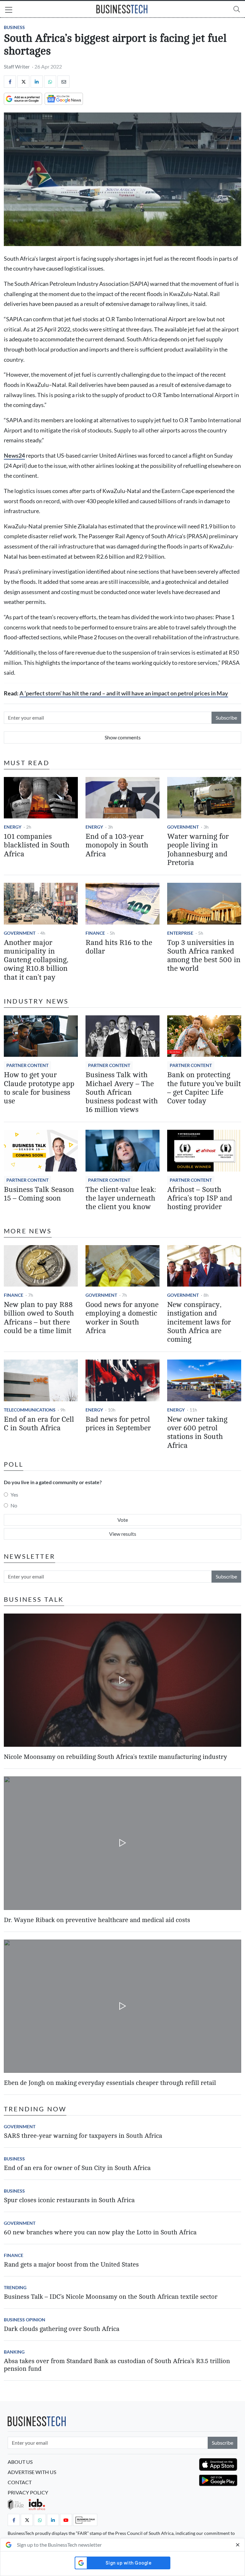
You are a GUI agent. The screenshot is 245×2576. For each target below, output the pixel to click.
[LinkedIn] (37, 82)
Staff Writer (17, 66)
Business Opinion (25, 2320)
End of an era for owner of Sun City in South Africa (77, 2168)
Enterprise (180, 933)
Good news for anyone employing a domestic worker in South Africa (122, 1318)
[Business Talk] (85, 2520)
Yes (14, 1495)
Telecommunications (30, 1410)
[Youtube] (66, 2520)
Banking (14, 2352)
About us (20, 2462)
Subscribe (226, 718)
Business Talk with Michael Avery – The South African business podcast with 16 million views (122, 1092)
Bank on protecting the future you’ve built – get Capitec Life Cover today (204, 1088)
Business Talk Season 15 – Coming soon (39, 1194)
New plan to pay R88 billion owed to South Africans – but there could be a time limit (39, 1318)
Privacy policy (28, 2492)
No (14, 1505)
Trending (15, 2287)
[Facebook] (10, 82)
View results (123, 1534)
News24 (14, 456)
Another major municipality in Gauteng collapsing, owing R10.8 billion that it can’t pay (36, 960)
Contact (20, 2482)
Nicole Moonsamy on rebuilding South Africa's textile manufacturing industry (115, 1757)
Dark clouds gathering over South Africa (62, 2329)
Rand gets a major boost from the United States (71, 2264)
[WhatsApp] (50, 82)
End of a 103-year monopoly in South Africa (117, 845)
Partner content (27, 1065)
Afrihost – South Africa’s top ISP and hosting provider (200, 1198)
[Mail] (63, 82)
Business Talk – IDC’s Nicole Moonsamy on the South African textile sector (111, 2297)
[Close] (238, 2545)
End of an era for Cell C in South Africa (39, 1424)
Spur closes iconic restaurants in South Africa (69, 2200)
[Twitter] (23, 82)
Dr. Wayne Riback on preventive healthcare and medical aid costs (97, 1920)
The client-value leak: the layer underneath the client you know (121, 1198)
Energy (13, 827)
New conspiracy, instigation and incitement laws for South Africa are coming (199, 1322)
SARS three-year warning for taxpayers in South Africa (83, 2136)
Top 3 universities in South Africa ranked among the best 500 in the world (204, 956)
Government (183, 827)
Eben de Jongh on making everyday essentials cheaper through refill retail (110, 2083)
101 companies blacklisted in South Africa (37, 845)
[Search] (237, 9)
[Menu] (9, 11)
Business (14, 27)
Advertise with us (32, 2472)
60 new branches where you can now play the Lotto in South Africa (100, 2232)
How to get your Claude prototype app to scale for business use (39, 1088)
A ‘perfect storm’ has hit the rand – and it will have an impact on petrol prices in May (124, 693)
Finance (95, 933)
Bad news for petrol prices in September (118, 1424)
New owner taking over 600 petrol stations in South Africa (197, 1433)
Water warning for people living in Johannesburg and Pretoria (198, 850)
